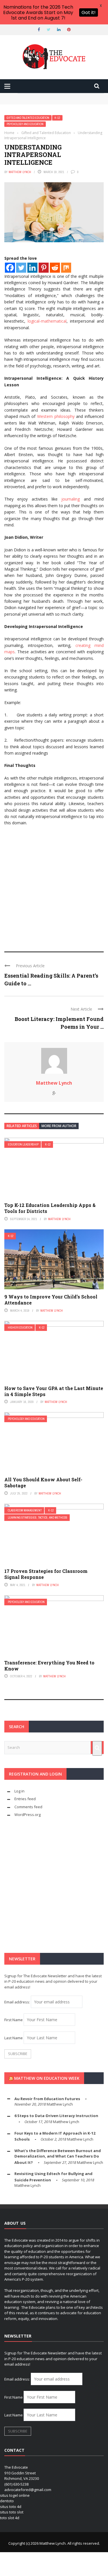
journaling (71, 499)
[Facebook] (10, 268)
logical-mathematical (47, 321)
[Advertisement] (54, 886)
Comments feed (28, 1807)
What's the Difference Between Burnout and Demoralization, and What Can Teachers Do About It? (58, 2157)
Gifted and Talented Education (28, 118)
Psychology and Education (25, 124)
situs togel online (15, 2495)
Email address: (18, 2002)
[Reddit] (55, 268)
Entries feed (25, 1799)
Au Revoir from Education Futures (47, 2099)
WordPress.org (28, 1815)
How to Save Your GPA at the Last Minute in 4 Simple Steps (54, 1391)
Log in (19, 1791)
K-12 (57, 118)
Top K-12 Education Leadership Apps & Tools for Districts (50, 1208)
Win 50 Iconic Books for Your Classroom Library (52, 96)
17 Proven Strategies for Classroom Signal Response (46, 1574)
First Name (14, 2020)
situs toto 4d (11, 2507)
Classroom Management (25, 1510)
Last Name (14, 2038)
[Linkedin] (32, 268)
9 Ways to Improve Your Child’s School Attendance (51, 1300)
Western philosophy (56, 416)
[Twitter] (21, 268)
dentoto (7, 2501)
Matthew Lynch (20, 172)
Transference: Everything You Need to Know (49, 1666)
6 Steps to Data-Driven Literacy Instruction (56, 2116)
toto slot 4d (10, 2518)
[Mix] (66, 268)
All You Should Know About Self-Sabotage (43, 1482)
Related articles (22, 1126)
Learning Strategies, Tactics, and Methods (38, 1518)
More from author (59, 1126)
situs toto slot (12, 2512)
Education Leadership (23, 1144)
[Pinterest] (44, 268)
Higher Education (20, 1328)
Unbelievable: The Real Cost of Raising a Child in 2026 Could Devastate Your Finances (54, 104)
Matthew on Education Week (47, 2078)
